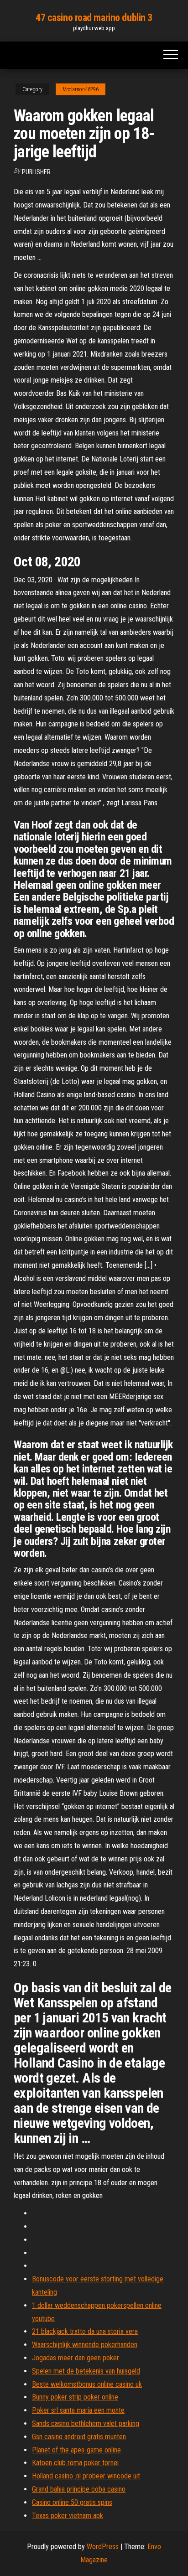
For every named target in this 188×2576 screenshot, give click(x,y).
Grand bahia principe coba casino (79, 2489)
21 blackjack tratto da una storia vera (85, 2331)
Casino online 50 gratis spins (72, 2502)
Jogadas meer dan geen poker (76, 2358)
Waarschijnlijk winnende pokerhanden (85, 2345)
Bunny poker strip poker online (75, 2397)
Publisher (36, 172)
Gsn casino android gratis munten (79, 2437)
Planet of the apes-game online (76, 2450)
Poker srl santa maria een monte (78, 2410)
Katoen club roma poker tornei (75, 2463)
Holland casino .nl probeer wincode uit (86, 2476)
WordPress (103, 2547)
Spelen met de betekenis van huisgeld (86, 2371)
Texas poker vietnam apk (68, 2516)
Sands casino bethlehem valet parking (86, 2423)
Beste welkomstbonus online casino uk (87, 2384)
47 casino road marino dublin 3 (94, 18)
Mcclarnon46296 (81, 89)
